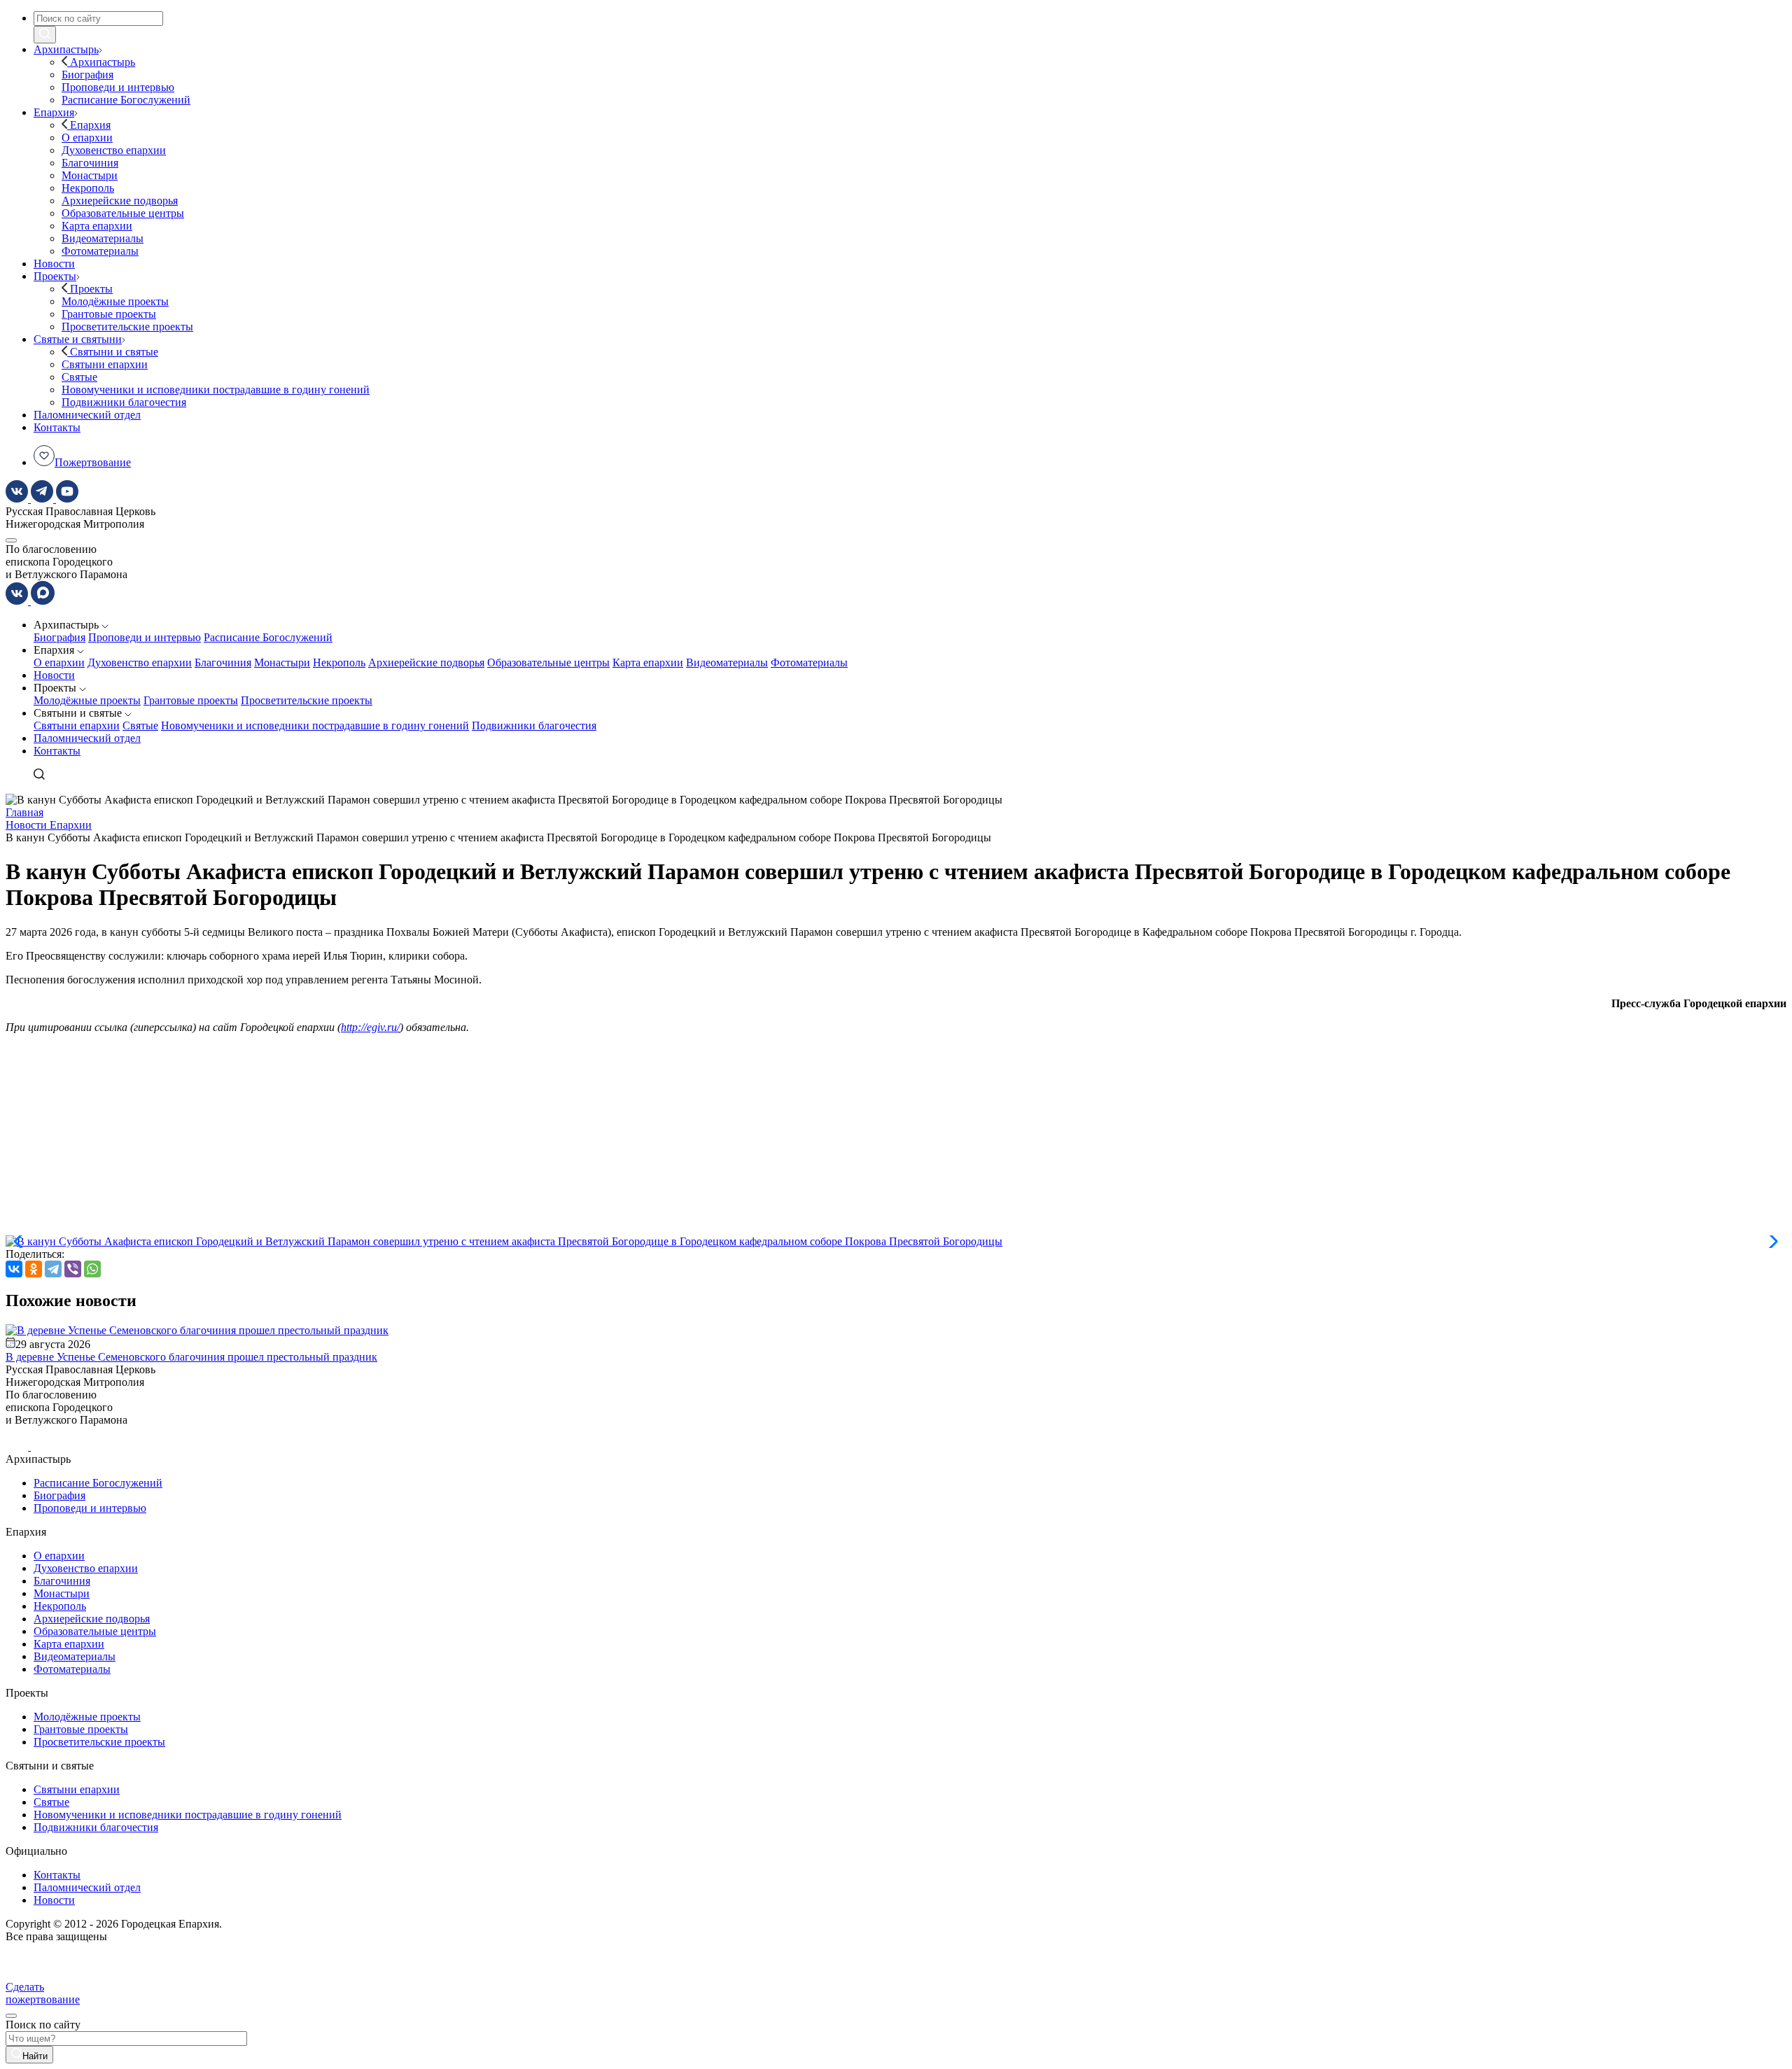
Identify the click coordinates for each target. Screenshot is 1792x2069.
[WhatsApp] (92, 1269)
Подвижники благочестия (534, 725)
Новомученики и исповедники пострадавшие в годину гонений (315, 725)
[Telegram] (53, 1269)
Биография (59, 637)
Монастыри (282, 662)
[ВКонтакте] (14, 1269)
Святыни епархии (77, 725)
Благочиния (223, 662)
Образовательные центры (548, 662)
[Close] (11, 2016)
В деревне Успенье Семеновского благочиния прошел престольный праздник (191, 1357)
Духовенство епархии (140, 662)
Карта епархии (648, 662)
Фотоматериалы (809, 662)
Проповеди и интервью (145, 637)
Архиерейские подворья (426, 662)
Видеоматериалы (727, 662)
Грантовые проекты (191, 700)
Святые (140, 725)
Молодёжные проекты (87, 700)
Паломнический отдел (87, 738)
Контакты (57, 751)
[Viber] (73, 1269)
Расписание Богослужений (268, 637)
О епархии (59, 662)
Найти (35, 2056)
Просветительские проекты (307, 700)
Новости (54, 675)
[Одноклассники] (34, 1269)
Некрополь (339, 662)
